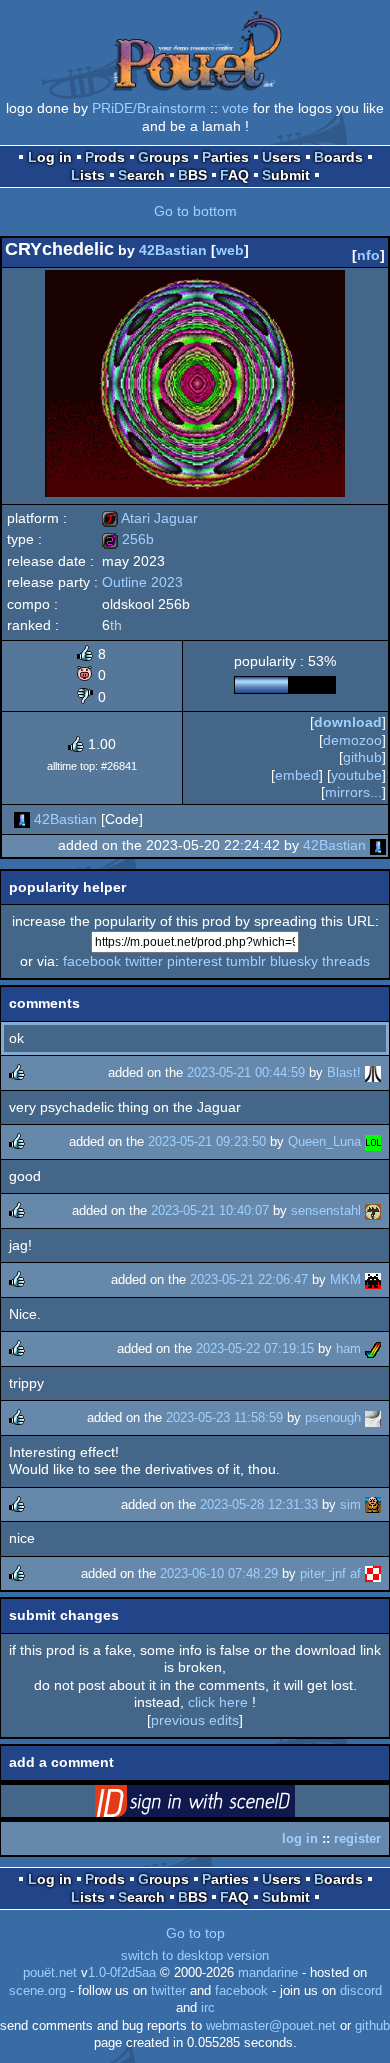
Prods (105, 157)
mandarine (268, 1973)
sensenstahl (326, 1210)
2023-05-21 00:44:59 (246, 1072)
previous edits (195, 1720)
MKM (345, 1279)
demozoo (352, 740)
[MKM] (373, 1279)
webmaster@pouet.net (271, 2026)
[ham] (373, 1348)
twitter (144, 961)
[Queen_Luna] (373, 1141)
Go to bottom (195, 211)
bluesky (294, 961)
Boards (338, 157)
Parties (225, 157)
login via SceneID (226, 1805)
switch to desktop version (195, 1956)
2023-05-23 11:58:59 (224, 1417)
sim (350, 1504)
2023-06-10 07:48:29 (219, 1573)
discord (361, 1991)
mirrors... (353, 792)
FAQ (234, 175)
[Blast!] (373, 1072)
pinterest (194, 961)
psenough (333, 1417)
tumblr (246, 961)
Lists (88, 175)
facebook (92, 961)
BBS (192, 175)
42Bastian (173, 250)
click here (218, 1702)
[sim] (373, 1504)
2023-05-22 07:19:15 (255, 1348)
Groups (163, 157)
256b (128, 539)
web (230, 250)
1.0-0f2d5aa (122, 1973)
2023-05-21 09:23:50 (207, 1141)
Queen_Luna (324, 1141)
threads (346, 961)
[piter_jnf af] (373, 1573)
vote (235, 108)
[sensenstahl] (373, 1210)
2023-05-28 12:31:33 (259, 1504)
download (348, 722)
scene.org (37, 1991)
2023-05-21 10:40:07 (210, 1210)
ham (348, 1348)
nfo (368, 255)
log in (300, 1838)
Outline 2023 (142, 582)
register (357, 1838)
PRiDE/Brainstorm (149, 108)
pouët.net (50, 1973)
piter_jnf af (330, 1573)
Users (281, 157)
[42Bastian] (22, 819)
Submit (286, 175)
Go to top (195, 1933)
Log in (50, 157)
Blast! (344, 1072)
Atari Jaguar (150, 518)
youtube (356, 775)
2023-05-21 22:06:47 (249, 1279)
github (362, 757)
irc (208, 2008)
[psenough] (373, 1417)
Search (141, 175)
